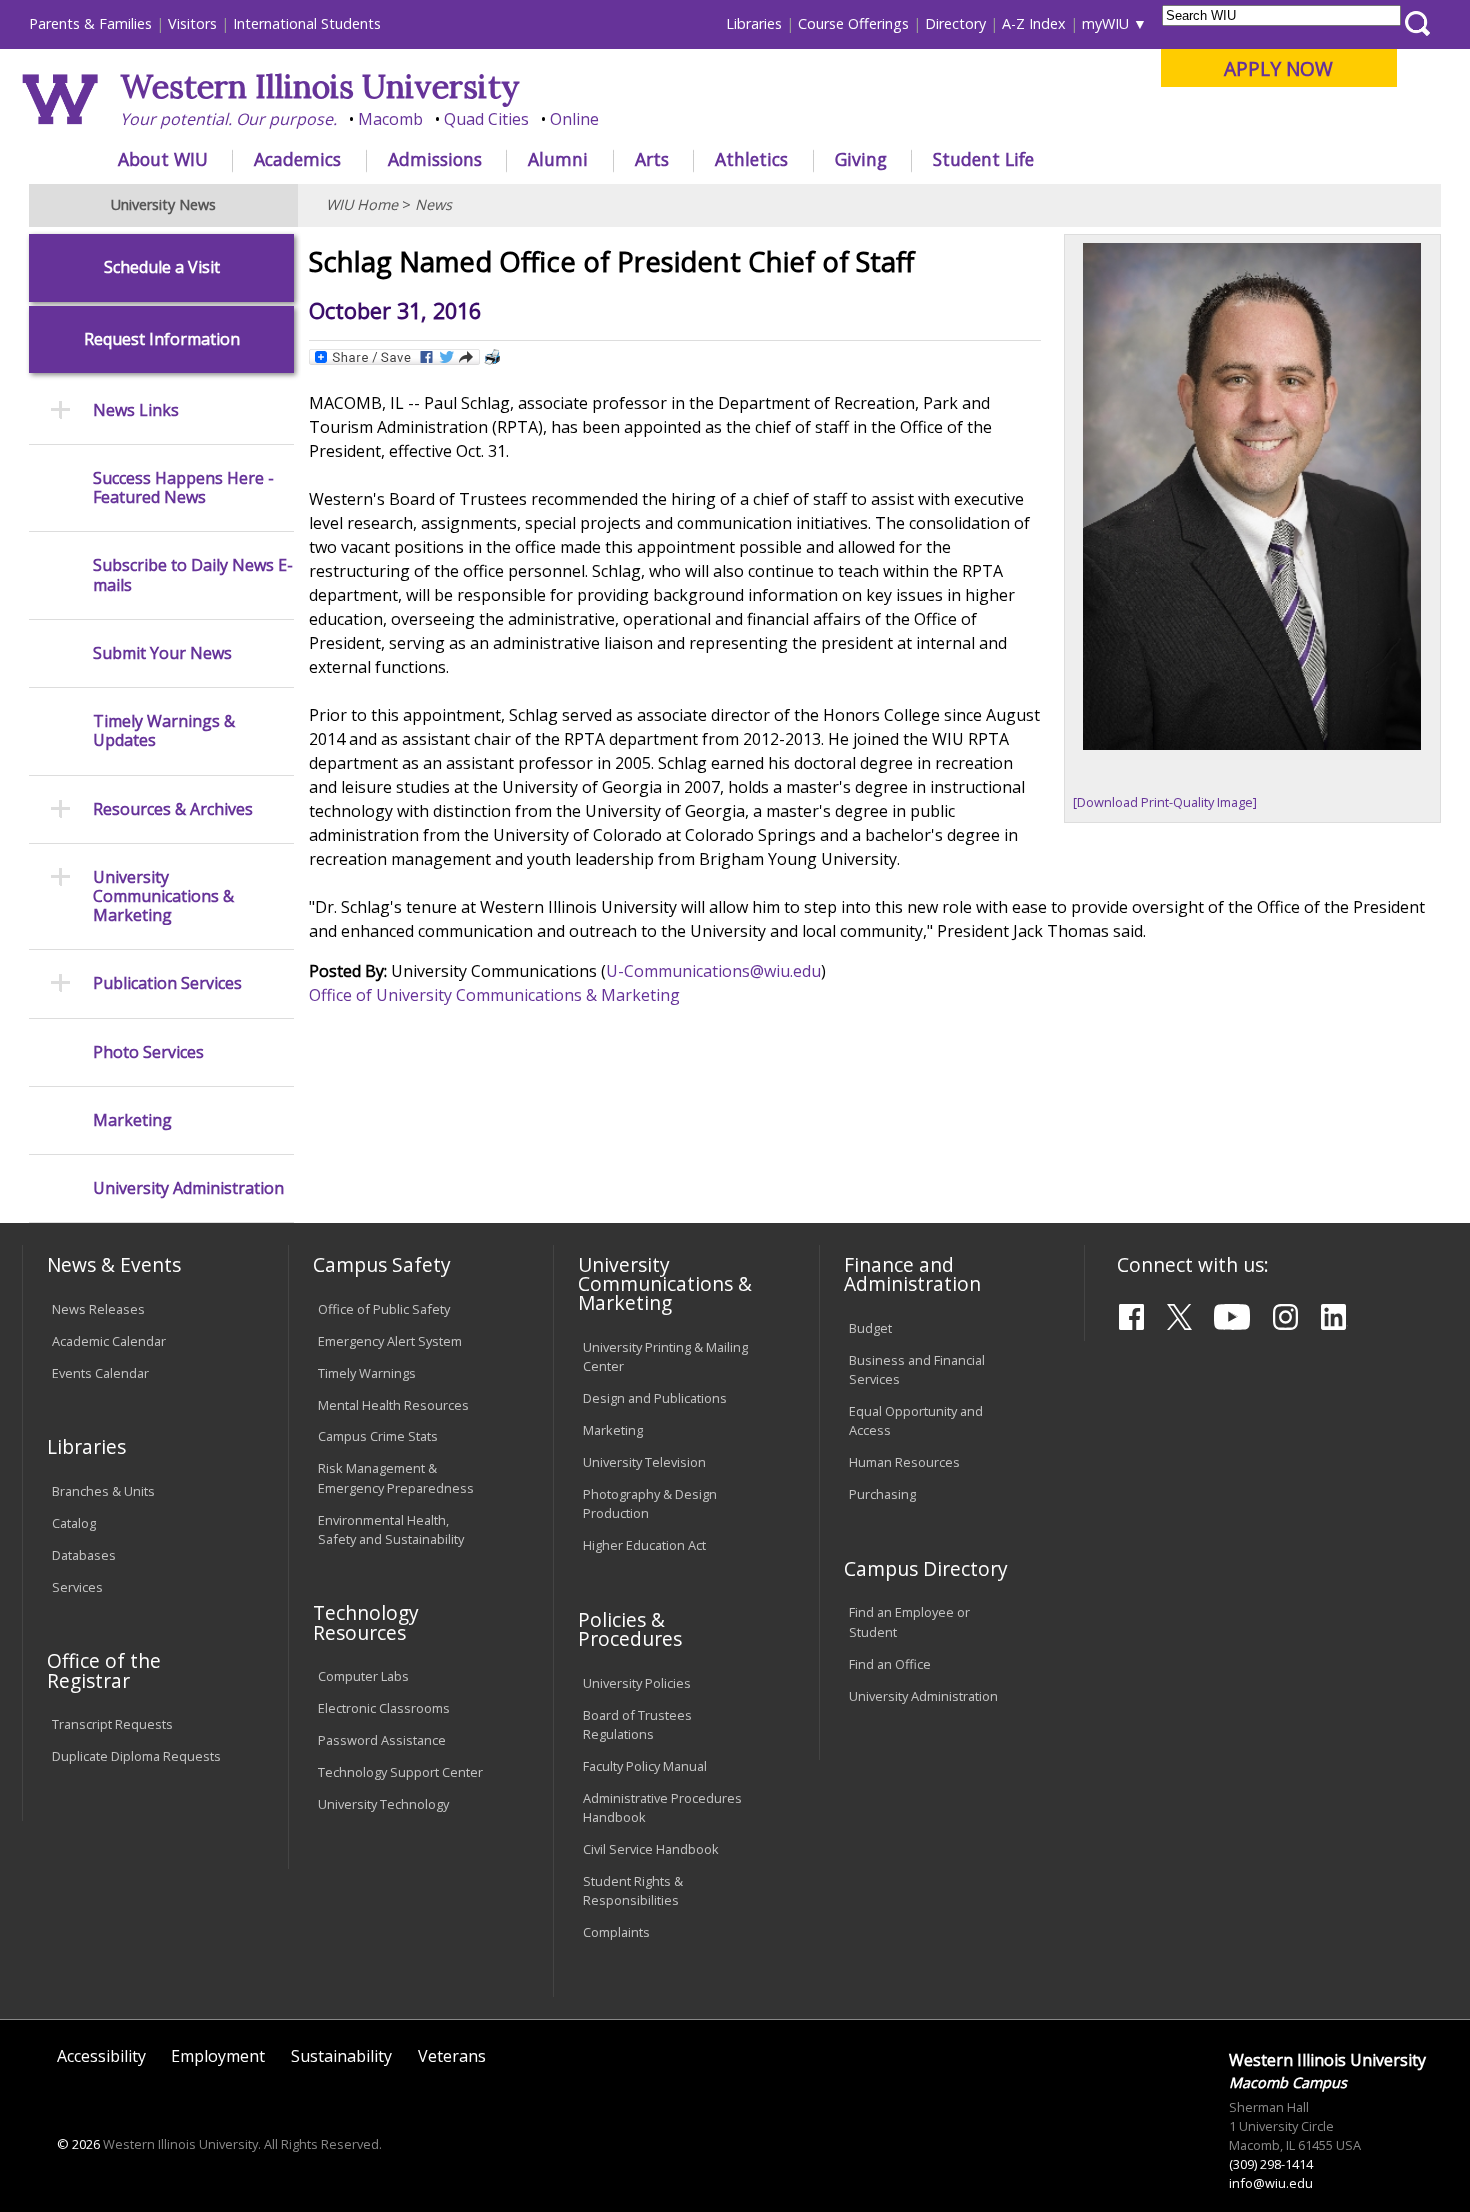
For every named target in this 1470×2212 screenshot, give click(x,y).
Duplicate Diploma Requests (136, 1756)
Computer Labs (363, 1676)
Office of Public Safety (384, 1309)
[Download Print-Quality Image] (1165, 802)
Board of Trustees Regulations (637, 1724)
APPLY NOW (1278, 68)
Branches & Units (103, 1491)
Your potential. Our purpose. (228, 119)
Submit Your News (162, 653)
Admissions (435, 159)
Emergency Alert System (390, 1341)
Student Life (983, 159)
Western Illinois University (320, 86)
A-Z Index (1034, 23)
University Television (644, 1462)
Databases (84, 1555)
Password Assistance (382, 1740)
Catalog (74, 1523)
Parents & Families (90, 23)
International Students (307, 23)
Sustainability (341, 2056)
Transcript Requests (112, 1724)
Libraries (754, 23)
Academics (297, 159)
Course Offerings (853, 23)
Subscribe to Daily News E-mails (193, 575)
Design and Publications (655, 1398)
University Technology (383, 1804)
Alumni (558, 159)
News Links (136, 410)
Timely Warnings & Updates (164, 731)
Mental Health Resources (393, 1405)
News (433, 204)
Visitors (192, 23)
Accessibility (101, 2056)
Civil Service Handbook (651, 1849)
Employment (218, 2056)
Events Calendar (100, 1373)
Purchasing (882, 1494)
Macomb (390, 119)
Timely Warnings (367, 1373)
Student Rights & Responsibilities (633, 1890)
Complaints (616, 1932)
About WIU (163, 159)
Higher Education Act (644, 1545)
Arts (652, 159)
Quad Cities (486, 119)
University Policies (637, 1683)
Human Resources (904, 1462)
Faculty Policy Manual (645, 1766)
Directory (955, 23)
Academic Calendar (109, 1341)
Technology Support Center (400, 1772)
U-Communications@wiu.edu (713, 971)
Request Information (162, 339)
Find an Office (890, 1664)
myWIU (1105, 23)
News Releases (98, 1309)
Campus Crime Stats (378, 1436)
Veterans (452, 2056)
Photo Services (148, 1052)
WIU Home (362, 204)
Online (574, 119)
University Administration (188, 1188)
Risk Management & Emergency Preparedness (396, 1477)
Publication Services (167, 983)
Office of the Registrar (104, 1670)
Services (77, 1587)
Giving (861, 159)
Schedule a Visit (162, 267)
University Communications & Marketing (163, 897)
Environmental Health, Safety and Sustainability (391, 1529)
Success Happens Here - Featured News (183, 488)
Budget (870, 1328)
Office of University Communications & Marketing (494, 995)
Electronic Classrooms (384, 1708)
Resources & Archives (173, 809)
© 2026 (78, 2144)
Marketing (132, 1120)
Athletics (751, 159)
